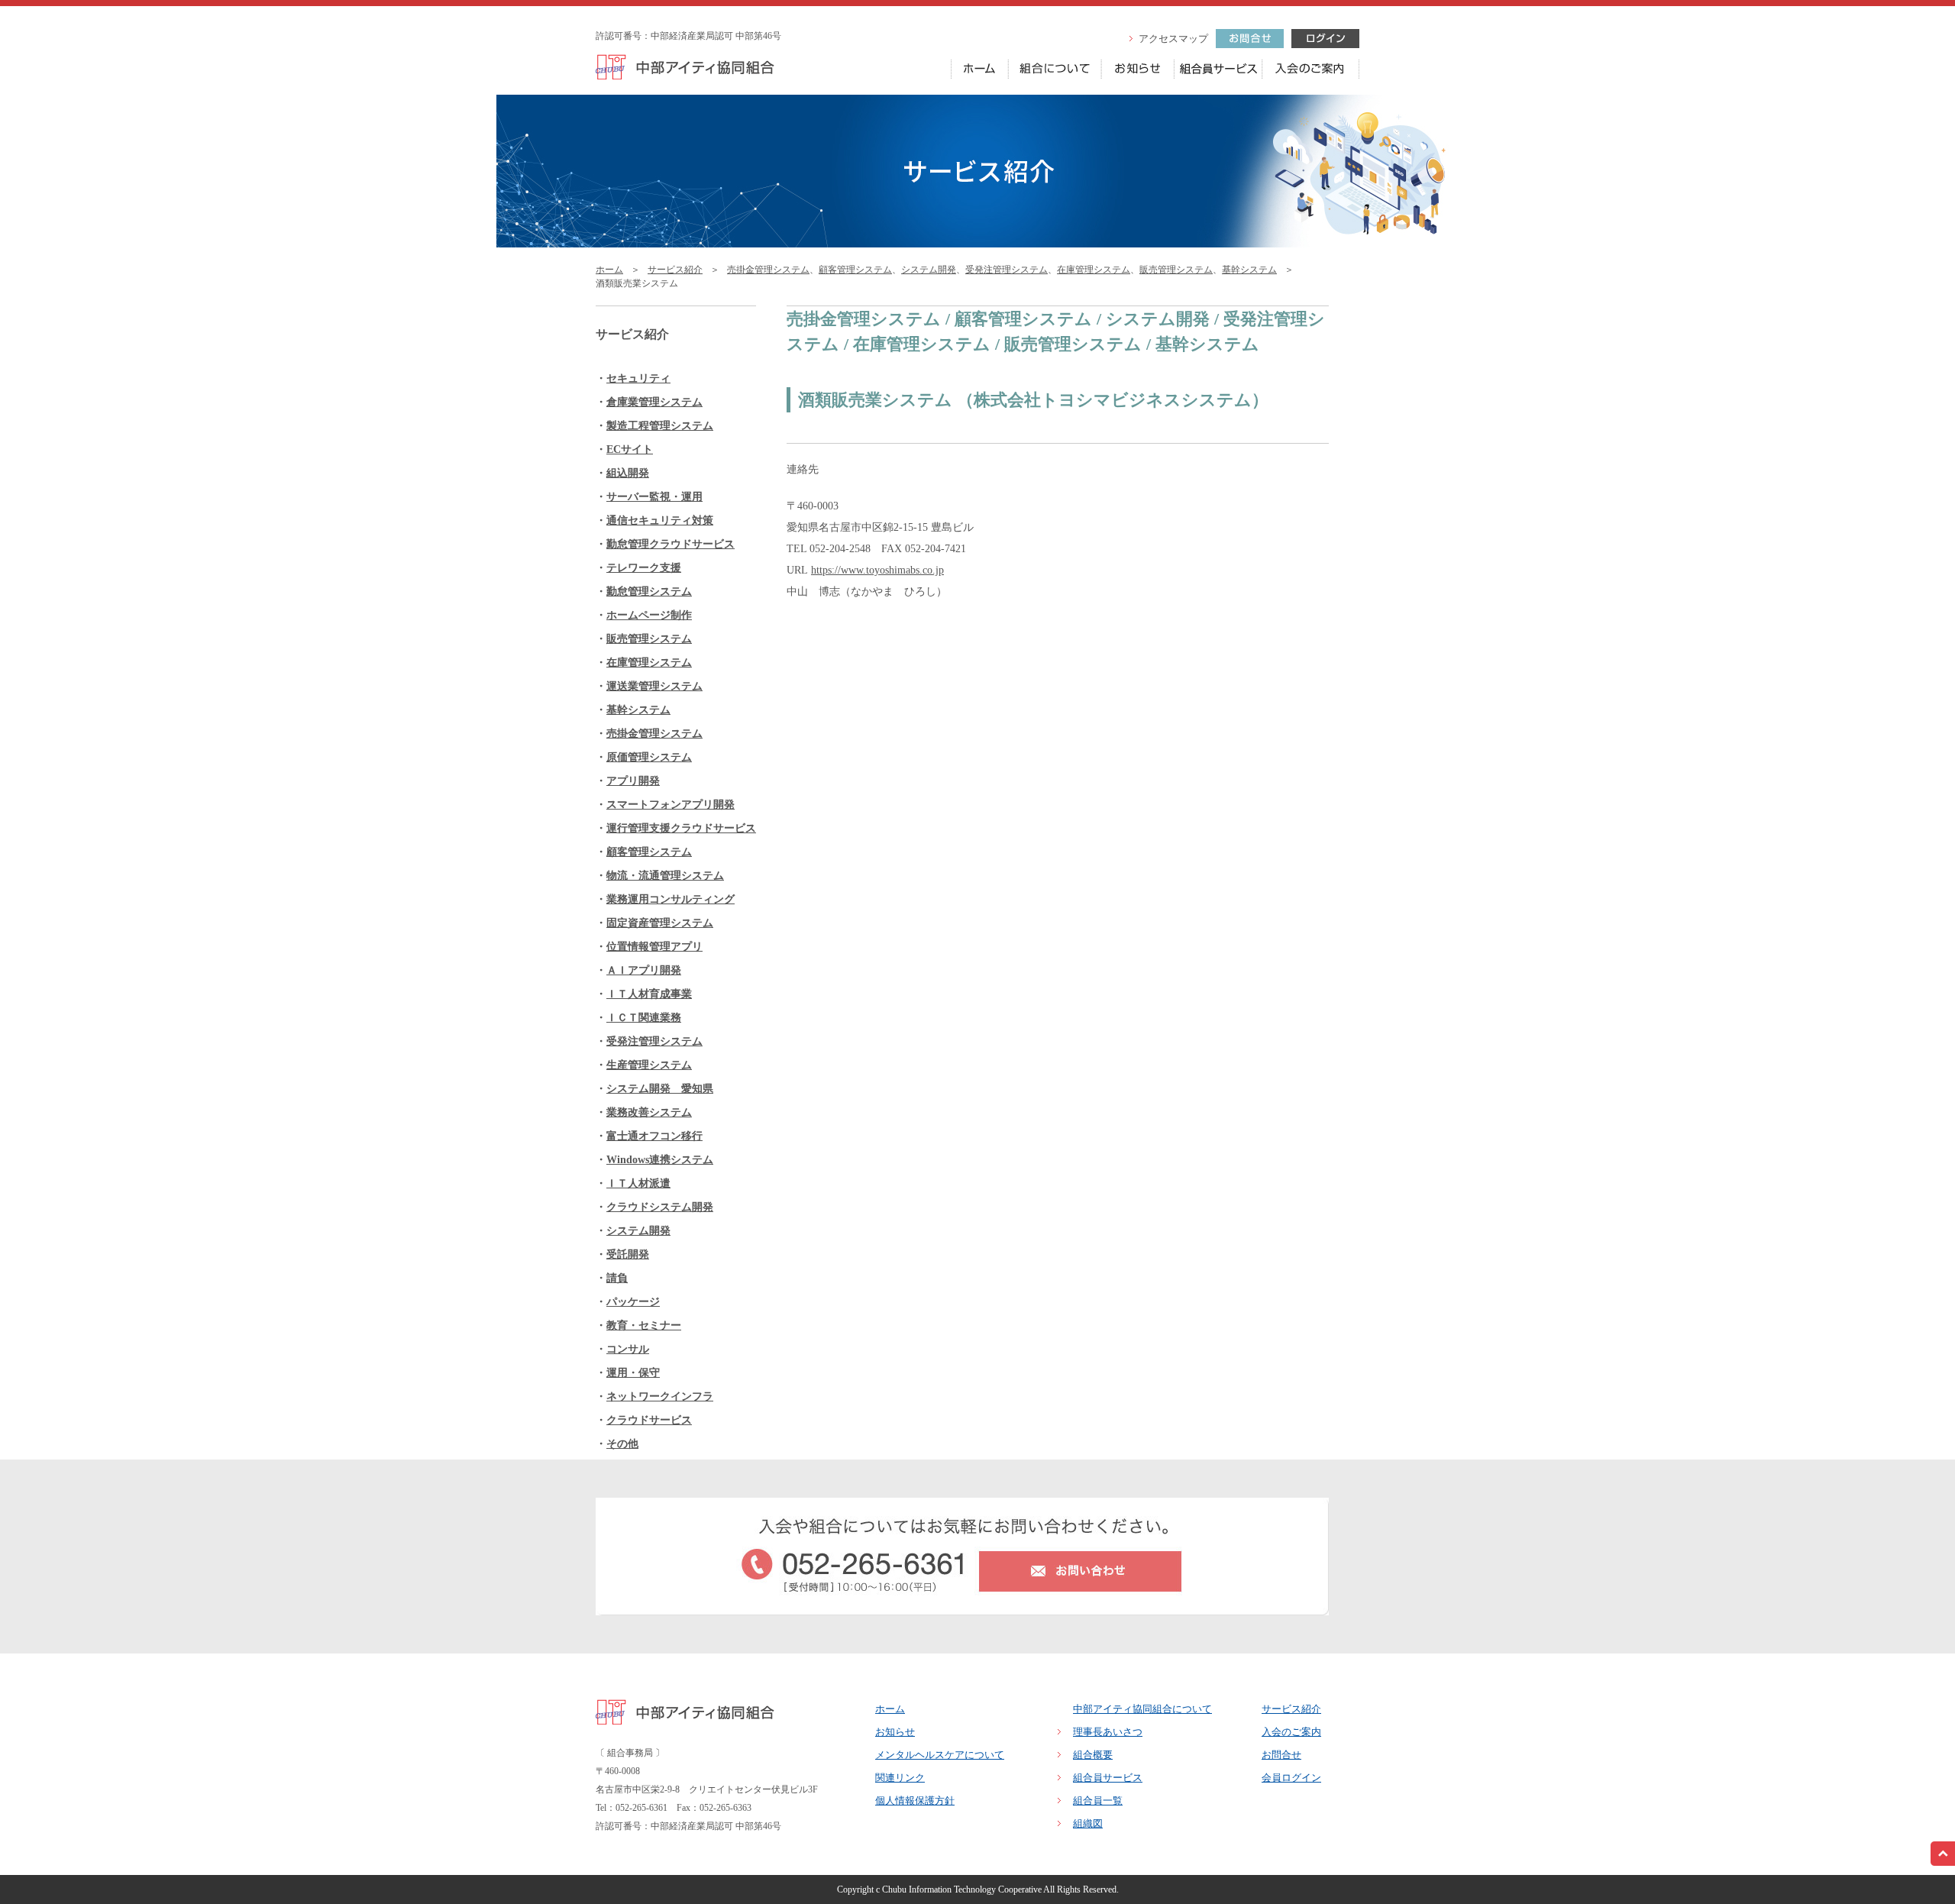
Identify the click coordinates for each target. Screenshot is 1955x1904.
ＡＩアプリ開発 (644, 970)
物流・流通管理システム (665, 876)
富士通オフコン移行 (654, 1136)
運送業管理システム (654, 686)
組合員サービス (1108, 1778)
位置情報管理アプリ (654, 947)
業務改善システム (649, 1112)
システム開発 (929, 270)
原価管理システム (649, 757)
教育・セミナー (644, 1325)
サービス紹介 (675, 270)
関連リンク (900, 1778)
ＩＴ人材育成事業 (649, 994)
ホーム (609, 270)
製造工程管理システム (660, 426)
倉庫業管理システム (654, 402)
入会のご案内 (1291, 1732)
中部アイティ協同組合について (1142, 1709)
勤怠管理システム (649, 592)
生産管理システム (649, 1065)
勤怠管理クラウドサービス (671, 544)
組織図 (1088, 1823)
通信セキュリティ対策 (660, 520)
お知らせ (895, 1732)
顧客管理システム (855, 270)
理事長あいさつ (1108, 1732)
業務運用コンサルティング (671, 899)
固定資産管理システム (660, 923)
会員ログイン (1291, 1778)
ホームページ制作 (649, 615)
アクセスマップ (1173, 39)
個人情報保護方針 (915, 1801)
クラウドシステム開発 (660, 1207)
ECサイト (630, 449)
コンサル (628, 1349)
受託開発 (628, 1254)
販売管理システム (1176, 270)
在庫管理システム (1094, 270)
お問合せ (1281, 1755)
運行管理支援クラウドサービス (681, 828)
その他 (622, 1444)
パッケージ (633, 1302)
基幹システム (1249, 270)
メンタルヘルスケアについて (940, 1755)
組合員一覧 (1098, 1801)
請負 (617, 1278)
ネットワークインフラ (660, 1396)
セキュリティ (638, 378)
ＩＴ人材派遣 (638, 1183)
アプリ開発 (633, 781)
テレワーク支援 (644, 568)
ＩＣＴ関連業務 (644, 1018)
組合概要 (1093, 1755)
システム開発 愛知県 (660, 1089)
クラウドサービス (649, 1420)
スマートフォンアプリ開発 (671, 805)
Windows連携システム (660, 1160)
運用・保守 (633, 1373)
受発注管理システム (1007, 270)
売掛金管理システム (768, 270)
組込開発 (628, 473)
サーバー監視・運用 (654, 497)
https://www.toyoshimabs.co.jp (877, 570)
